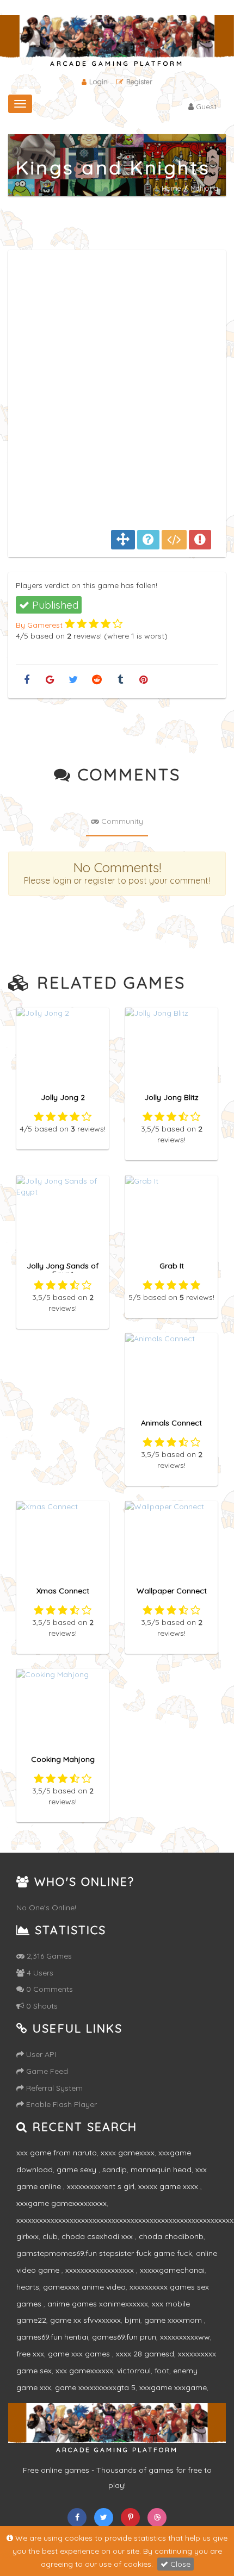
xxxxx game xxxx (169, 2186)
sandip (115, 2169)
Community (121, 821)
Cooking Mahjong (63, 1759)
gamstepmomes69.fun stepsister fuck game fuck (104, 2253)
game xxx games (80, 2354)
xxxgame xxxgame (173, 2387)
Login (98, 82)
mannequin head (161, 2169)
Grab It (172, 1266)
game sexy (78, 2169)
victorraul (134, 2371)
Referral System (53, 2088)
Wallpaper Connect (172, 1591)
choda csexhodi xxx (98, 2236)
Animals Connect (171, 1423)
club (50, 2236)
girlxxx (27, 2236)
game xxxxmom (174, 2320)
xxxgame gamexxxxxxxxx (61, 2203)
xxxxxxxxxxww (185, 2337)
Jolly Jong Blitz (171, 1097)
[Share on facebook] (26, 680)
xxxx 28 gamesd (145, 2354)
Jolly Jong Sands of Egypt (63, 1270)
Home (171, 188)
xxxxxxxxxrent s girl (101, 2186)
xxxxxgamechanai (172, 2270)
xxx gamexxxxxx (84, 2371)
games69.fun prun (124, 2337)
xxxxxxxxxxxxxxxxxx (101, 2270)
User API (40, 2054)
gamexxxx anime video (84, 2287)
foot (162, 2371)
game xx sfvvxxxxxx (85, 2320)
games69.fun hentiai (52, 2337)
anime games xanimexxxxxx (98, 2304)
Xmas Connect (63, 1591)
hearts (28, 2287)
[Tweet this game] (73, 680)
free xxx (30, 2354)
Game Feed (46, 2071)
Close (179, 2564)
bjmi (133, 2320)
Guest (205, 107)
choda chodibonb (171, 2236)
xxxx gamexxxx (128, 2153)
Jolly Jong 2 (63, 1097)
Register (139, 82)
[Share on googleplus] (50, 680)
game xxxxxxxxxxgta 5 (95, 2387)
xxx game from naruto (57, 2153)
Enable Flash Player (60, 2104)
